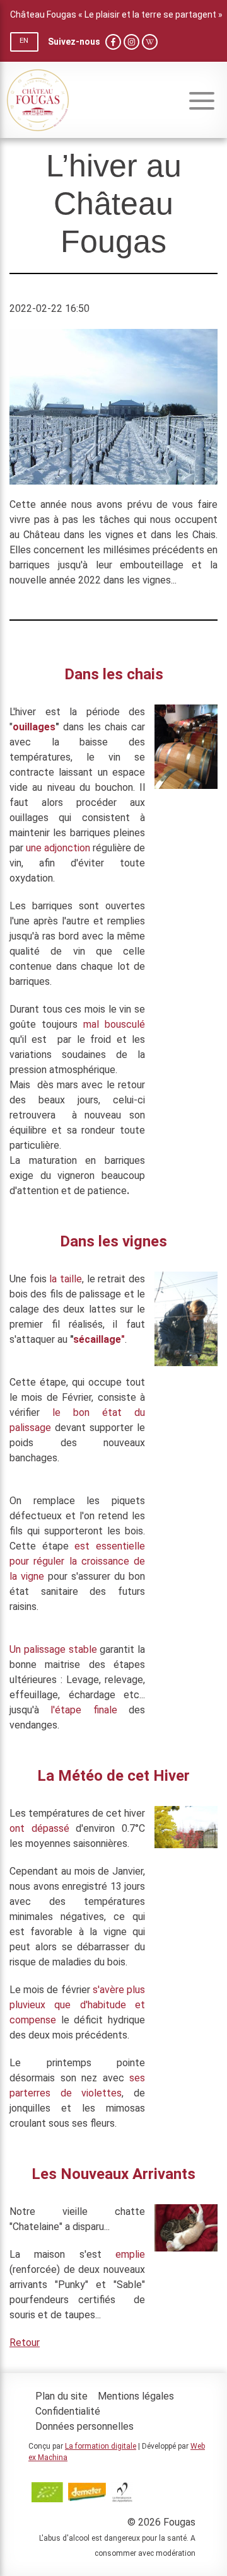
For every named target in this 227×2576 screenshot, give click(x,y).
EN (24, 41)
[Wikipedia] (150, 42)
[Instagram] (131, 42)
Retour (25, 2343)
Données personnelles (84, 2426)
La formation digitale (101, 2446)
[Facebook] (113, 42)
